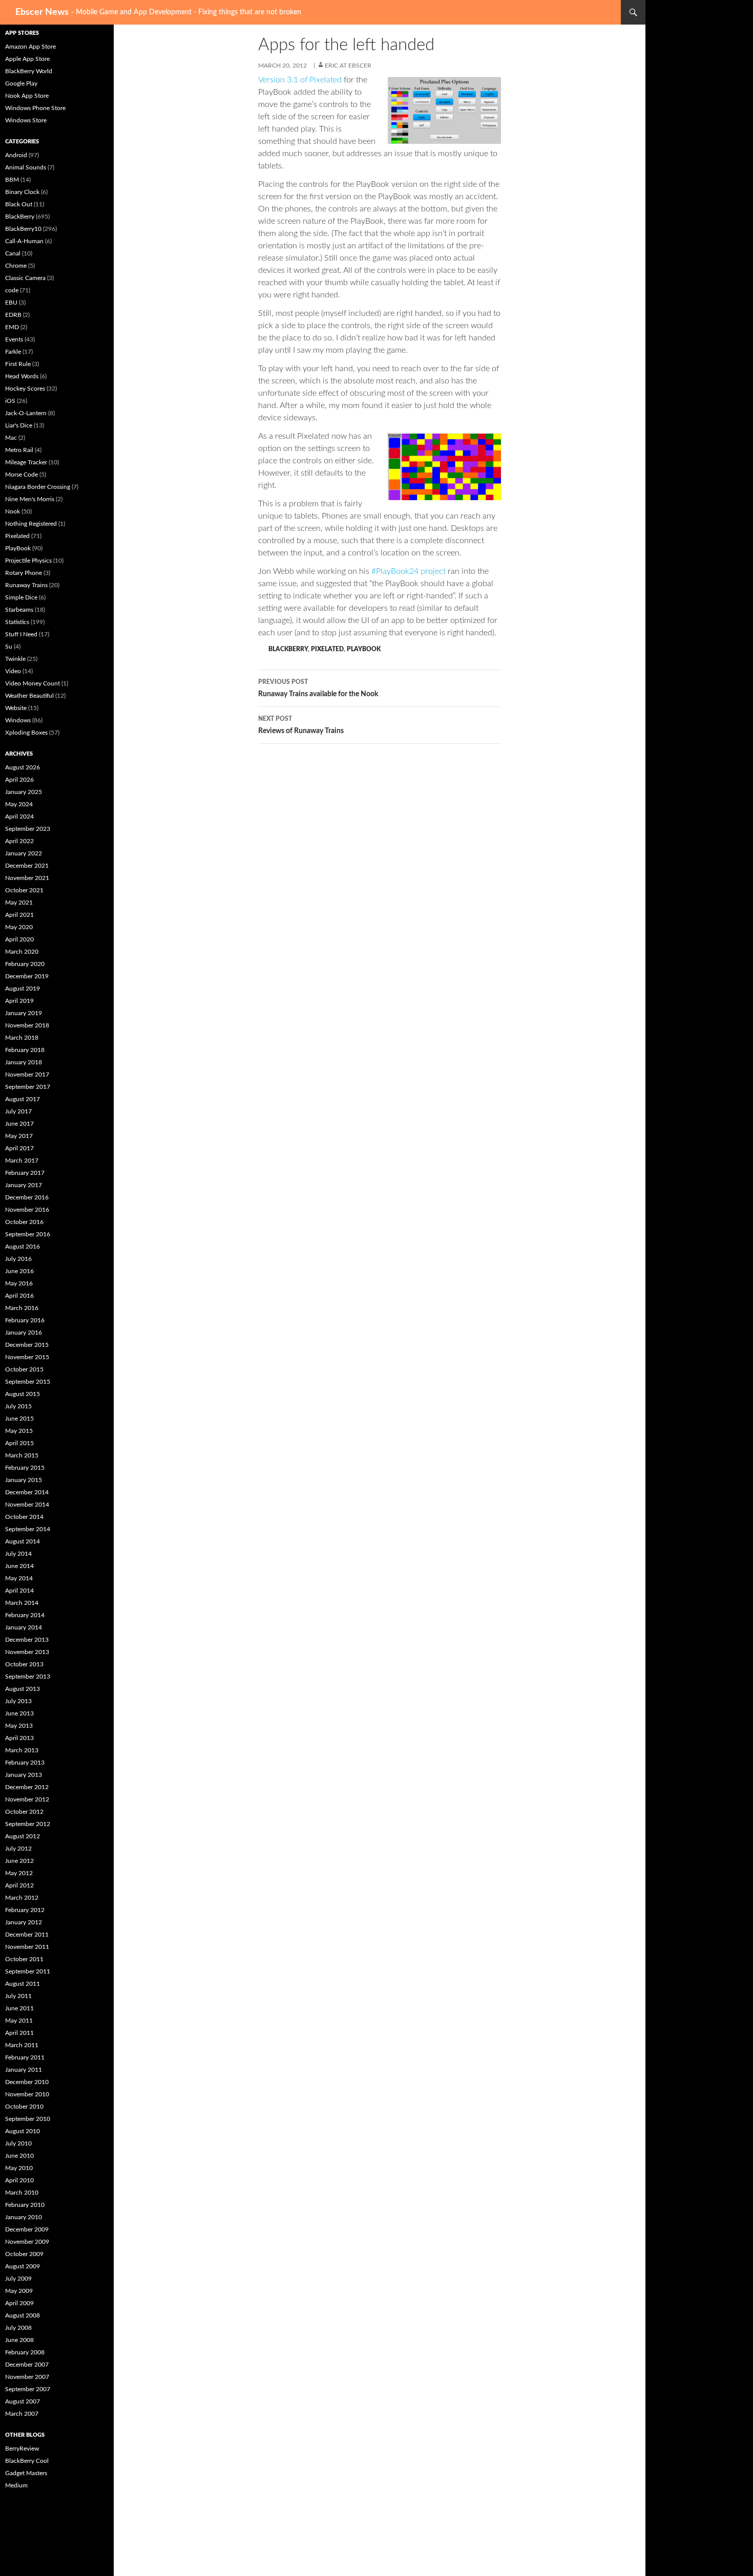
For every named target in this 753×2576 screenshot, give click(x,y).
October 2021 (24, 890)
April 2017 (19, 1148)
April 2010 (19, 2180)
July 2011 (18, 1996)
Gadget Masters (26, 2473)
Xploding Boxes (26, 733)
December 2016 (27, 1197)
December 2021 (27, 866)
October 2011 (24, 1959)
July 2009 (18, 2279)
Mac (11, 438)
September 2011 (28, 1971)
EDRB (13, 315)
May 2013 (19, 1726)
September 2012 (28, 1824)
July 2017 (18, 1111)
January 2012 (24, 1922)
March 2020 (22, 952)
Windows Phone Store (35, 108)
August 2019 (23, 989)
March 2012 (22, 1898)
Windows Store (26, 120)
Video (13, 671)
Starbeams (19, 610)
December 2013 (27, 1640)
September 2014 (28, 1529)
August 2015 (23, 1394)
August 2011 (23, 1984)
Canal (13, 253)
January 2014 (24, 1627)
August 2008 (23, 2315)
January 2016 (24, 1333)
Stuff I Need (21, 634)
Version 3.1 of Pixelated (300, 80)
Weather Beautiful (29, 696)
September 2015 (28, 1382)
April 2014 (19, 1591)
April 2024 (19, 817)
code (12, 290)
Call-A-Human (24, 241)
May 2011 (19, 2021)
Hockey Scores (25, 389)
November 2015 (27, 1357)
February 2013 (25, 1763)
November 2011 (27, 1947)
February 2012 (25, 1910)
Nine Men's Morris (30, 499)
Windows (18, 720)
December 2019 (27, 976)
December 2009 (27, 2229)
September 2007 (28, 2389)
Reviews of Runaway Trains (301, 725)
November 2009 (27, 2242)
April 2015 (19, 1443)
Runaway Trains (26, 585)
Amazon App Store (30, 47)
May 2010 (19, 2168)
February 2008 (25, 2352)
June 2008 (19, 2340)
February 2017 (25, 1173)
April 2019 (19, 1001)
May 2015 (19, 1431)
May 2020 (19, 927)
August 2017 (23, 1099)
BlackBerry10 (23, 229)
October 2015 (24, 1369)
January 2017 (24, 1185)
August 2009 (23, 2266)
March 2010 (22, 2193)
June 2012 (19, 1861)
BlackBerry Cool (27, 2461)
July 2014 (18, 1554)
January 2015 (24, 1480)
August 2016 (23, 1247)
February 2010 (25, 2205)
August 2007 (23, 2401)
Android (16, 155)
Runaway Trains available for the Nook (318, 688)
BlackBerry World (29, 71)
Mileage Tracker (26, 462)
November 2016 (27, 1210)
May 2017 (19, 1136)
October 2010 (24, 2107)
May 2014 (19, 1578)
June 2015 (19, 1419)
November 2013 (27, 1652)
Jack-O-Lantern (26, 413)
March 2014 (22, 1603)
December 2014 (27, 1492)
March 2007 (22, 2414)
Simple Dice (21, 597)
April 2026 (19, 780)
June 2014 (19, 1566)
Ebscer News (42, 12)
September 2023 (28, 829)
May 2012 (19, 1873)
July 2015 (18, 1406)
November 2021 (27, 878)
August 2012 (23, 1836)
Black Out (19, 204)
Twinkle (15, 659)
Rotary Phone (24, 573)
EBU (11, 303)
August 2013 (23, 1689)
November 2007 (27, 2377)
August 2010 (23, 2131)
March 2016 (22, 1308)
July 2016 (18, 1259)
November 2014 (27, 1505)
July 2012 (18, 1849)
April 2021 (19, 915)
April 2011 (19, 2033)
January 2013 (24, 1775)
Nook (13, 511)
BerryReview (22, 2449)
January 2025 (24, 792)
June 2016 (19, 1271)
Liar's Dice (19, 425)
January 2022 (24, 853)
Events (14, 339)
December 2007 (27, 2365)
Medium (16, 2485)
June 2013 (19, 1713)
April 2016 (19, 1296)
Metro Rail (19, 450)
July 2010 (18, 2143)
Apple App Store (27, 59)
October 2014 (24, 1517)
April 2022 (19, 841)
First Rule (18, 364)
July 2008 (18, 2328)
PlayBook (364, 649)
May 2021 (19, 903)
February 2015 (25, 1468)
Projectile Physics (28, 561)
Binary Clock (22, 192)
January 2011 (24, 2070)
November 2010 (27, 2094)
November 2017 (27, 1075)
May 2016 (19, 1283)
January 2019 (24, 1013)
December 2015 (27, 1345)
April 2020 (19, 939)
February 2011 (25, 2057)
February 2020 (25, 964)
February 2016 (25, 1320)
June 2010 (19, 2156)
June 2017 (19, 1124)
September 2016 (28, 1234)
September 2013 (28, 1677)
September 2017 (28, 1087)
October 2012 (24, 1812)
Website (16, 708)
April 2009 (19, 2303)
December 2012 (27, 1787)
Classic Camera (25, 278)
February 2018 (25, 1050)
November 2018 (27, 1025)
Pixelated (327, 649)
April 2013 (19, 1738)
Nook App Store (27, 96)
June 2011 (19, 2008)
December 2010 (27, 2082)
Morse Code (22, 475)
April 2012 (19, 1885)
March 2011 (22, 2045)
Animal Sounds (26, 167)
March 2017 (22, 1161)
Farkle (13, 352)
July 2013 (18, 1701)
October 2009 (24, 2254)
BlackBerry (288, 649)
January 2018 (24, 1062)
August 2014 (23, 1541)
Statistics (17, 622)
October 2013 (24, 1664)
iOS (10, 401)
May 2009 (19, 2291)
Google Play (21, 83)
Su (9, 647)
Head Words (22, 376)
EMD (12, 327)
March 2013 (22, 1750)
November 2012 (27, 1799)
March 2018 (22, 1038)
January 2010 (24, 2217)
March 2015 (22, 1455)
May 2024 (19, 804)
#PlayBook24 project (409, 571)
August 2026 (23, 767)
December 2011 (27, 1935)
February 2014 (25, 1615)
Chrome (16, 266)
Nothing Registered (31, 524)
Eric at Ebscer (348, 66)
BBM (12, 180)
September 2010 (28, 2119)
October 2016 (24, 1222)
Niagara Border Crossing (38, 487)
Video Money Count (33, 683)
